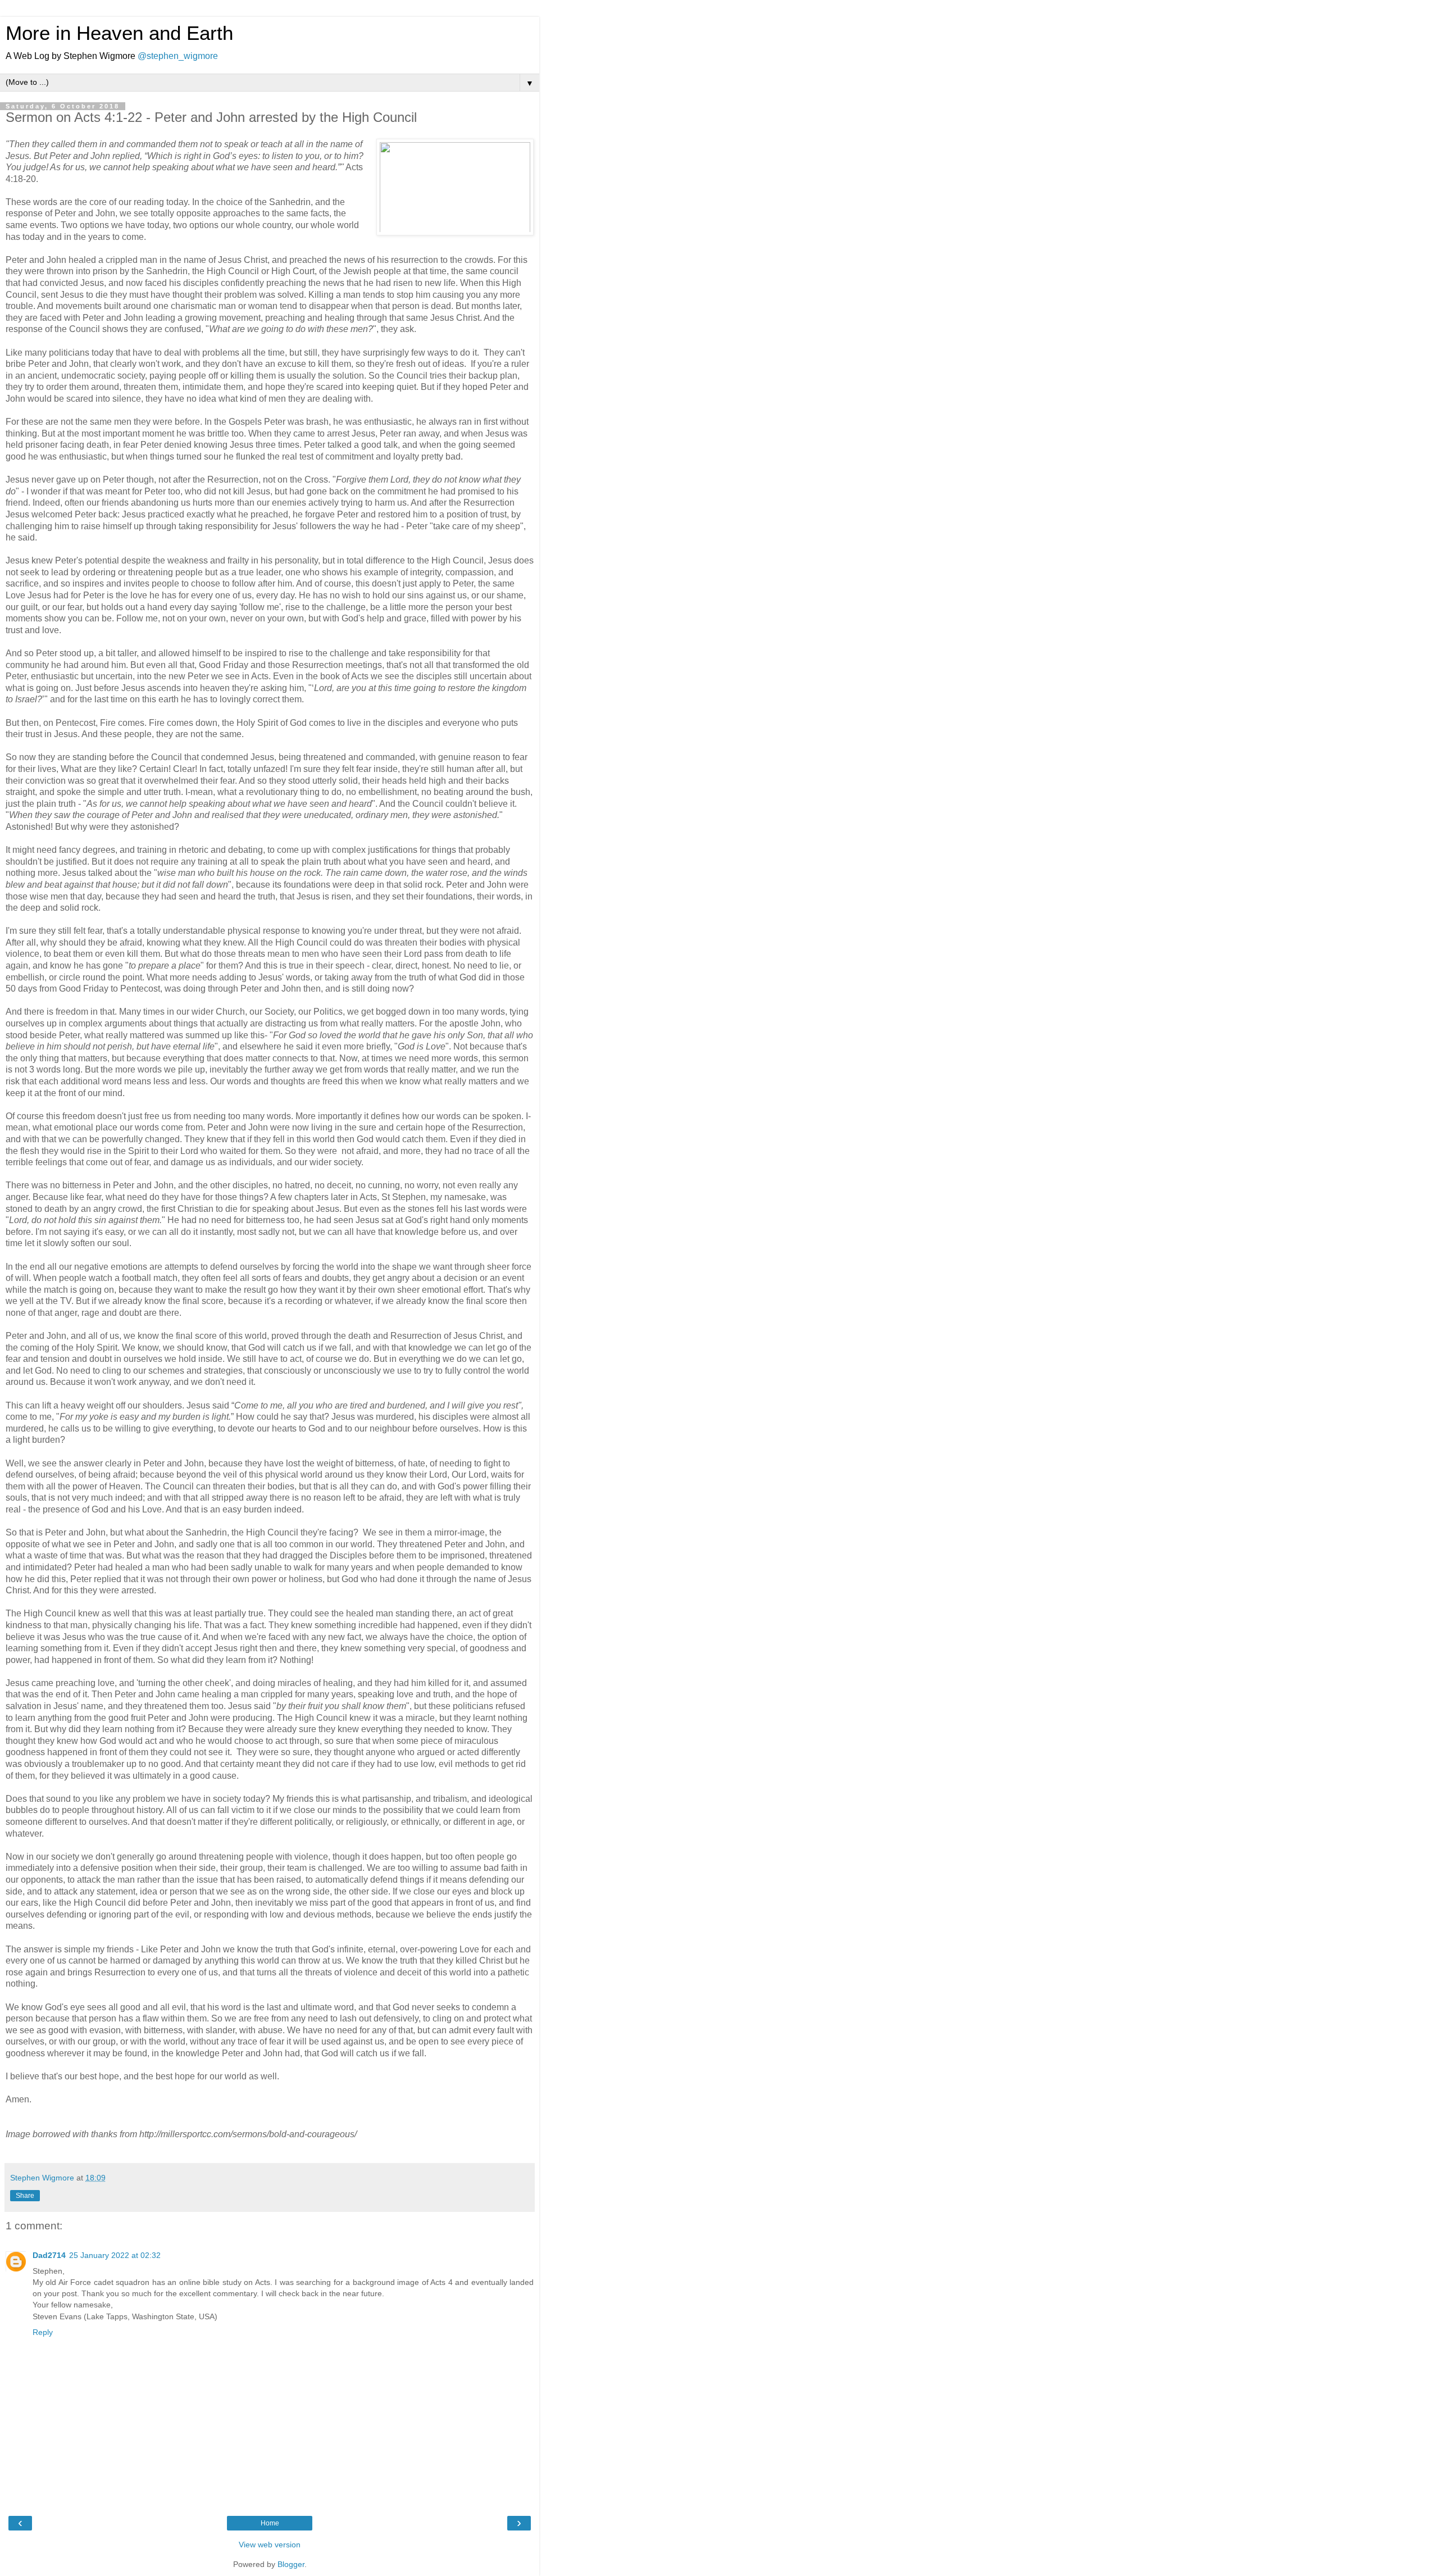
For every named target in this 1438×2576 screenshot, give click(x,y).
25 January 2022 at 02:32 (115, 2255)
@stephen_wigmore (178, 56)
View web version (270, 2545)
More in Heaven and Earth (119, 33)
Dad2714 (49, 2255)
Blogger (291, 2564)
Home (270, 2523)
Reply (43, 2332)
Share (25, 2196)
